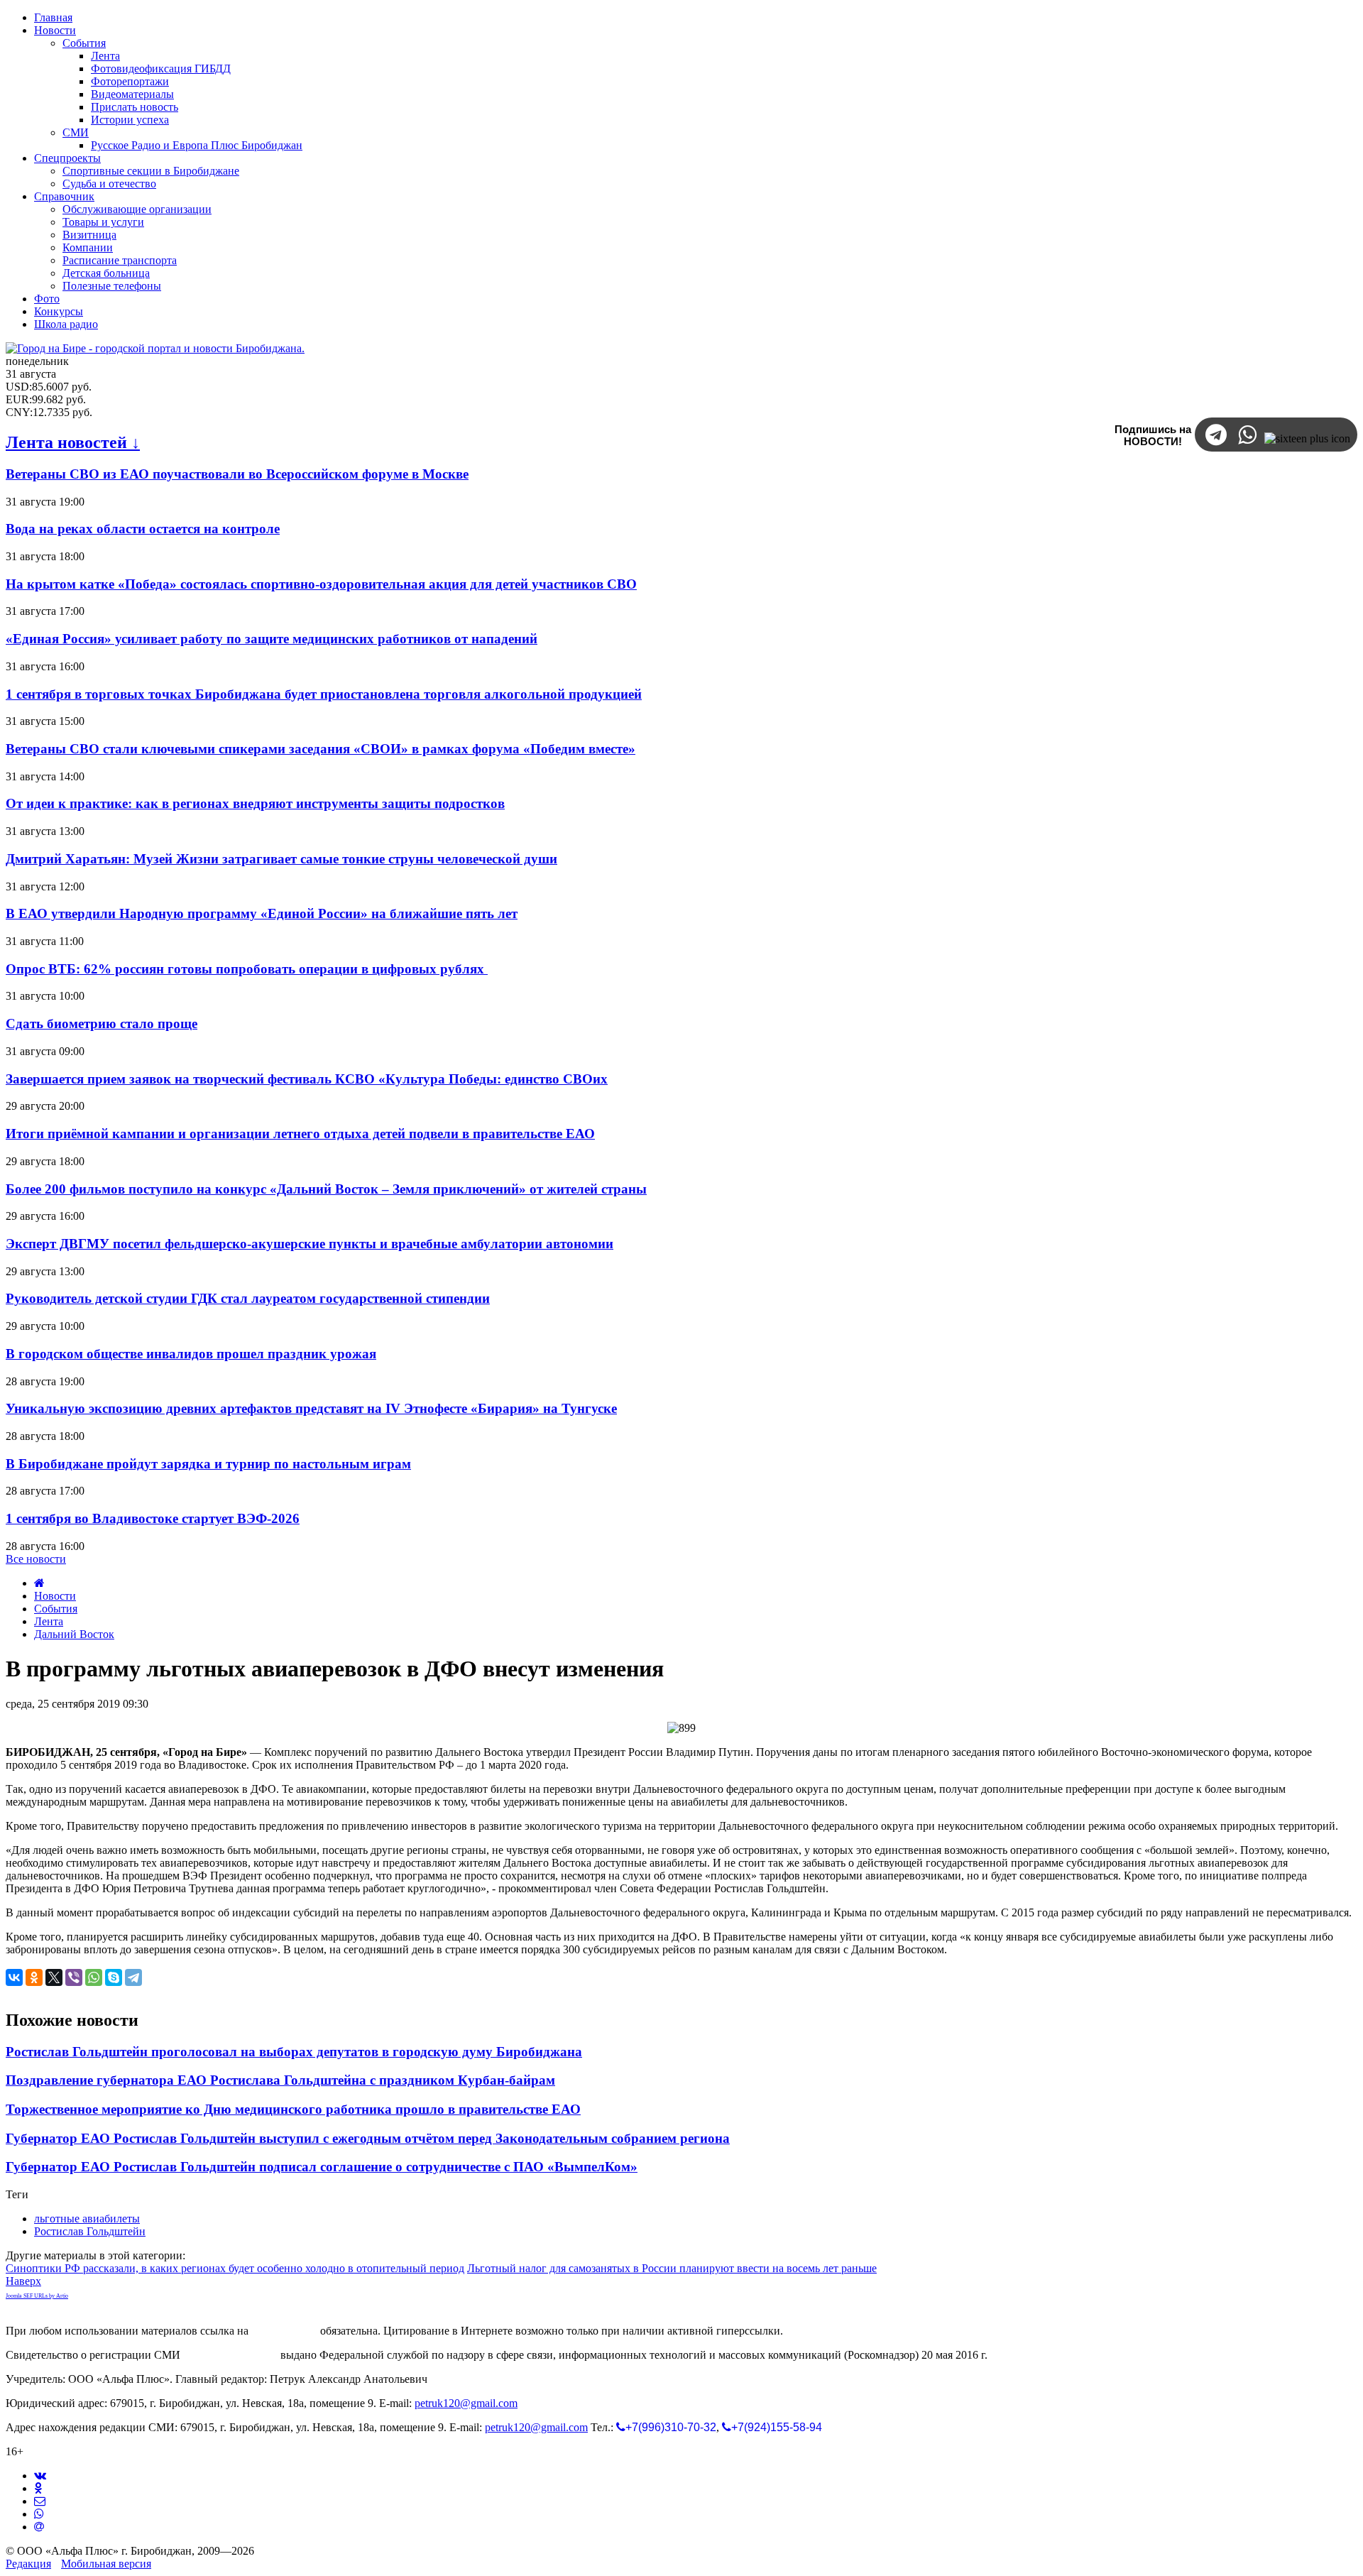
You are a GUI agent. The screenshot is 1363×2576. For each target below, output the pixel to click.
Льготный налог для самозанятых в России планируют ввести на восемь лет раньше (672, 2268)
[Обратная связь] (40, 2501)
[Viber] (74, 1977)
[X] (54, 1977)
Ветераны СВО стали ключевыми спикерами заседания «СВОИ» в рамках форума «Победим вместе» (321, 749)
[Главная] (39, 1583)
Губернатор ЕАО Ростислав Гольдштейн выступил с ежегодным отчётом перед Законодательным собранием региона (368, 2138)
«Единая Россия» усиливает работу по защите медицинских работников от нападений (272, 639)
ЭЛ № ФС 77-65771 (230, 2355)
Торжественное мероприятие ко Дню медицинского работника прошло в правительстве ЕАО (293, 2109)
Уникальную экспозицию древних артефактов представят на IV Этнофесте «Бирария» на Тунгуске (311, 1408)
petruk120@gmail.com (466, 2403)
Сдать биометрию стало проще (102, 1024)
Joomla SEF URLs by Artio (37, 2296)
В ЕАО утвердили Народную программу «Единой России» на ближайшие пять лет (262, 913)
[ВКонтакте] (14, 1977)
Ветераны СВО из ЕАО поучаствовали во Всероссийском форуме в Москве (237, 474)
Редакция (28, 2564)
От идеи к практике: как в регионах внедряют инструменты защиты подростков (255, 803)
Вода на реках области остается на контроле (143, 529)
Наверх (23, 2281)
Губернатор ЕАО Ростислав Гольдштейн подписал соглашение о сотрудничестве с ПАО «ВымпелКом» (322, 2167)
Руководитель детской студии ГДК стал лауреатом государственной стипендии (248, 1298)
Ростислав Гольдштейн (90, 2231)
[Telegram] (133, 1977)
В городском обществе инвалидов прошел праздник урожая (191, 1354)
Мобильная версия (106, 2564)
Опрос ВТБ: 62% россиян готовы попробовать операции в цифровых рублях (247, 969)
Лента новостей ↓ (73, 442)
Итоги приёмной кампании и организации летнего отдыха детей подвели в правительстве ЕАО (300, 1134)
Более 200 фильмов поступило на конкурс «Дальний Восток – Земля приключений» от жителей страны (326, 1189)
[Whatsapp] (39, 2514)
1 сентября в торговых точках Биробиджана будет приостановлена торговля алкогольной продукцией (324, 694)
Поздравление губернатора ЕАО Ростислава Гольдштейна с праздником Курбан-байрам (280, 2080)
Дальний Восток (74, 1634)
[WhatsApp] (94, 1977)
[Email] (39, 2527)
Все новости (36, 1559)
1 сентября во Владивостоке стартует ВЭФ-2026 (153, 1518)
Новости (55, 1596)
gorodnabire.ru (284, 2331)
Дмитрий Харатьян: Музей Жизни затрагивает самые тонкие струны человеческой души (281, 859)
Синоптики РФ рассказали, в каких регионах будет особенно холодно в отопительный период (235, 2268)
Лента (49, 1621)
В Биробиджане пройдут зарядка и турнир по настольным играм (208, 1464)
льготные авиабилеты (87, 2218)
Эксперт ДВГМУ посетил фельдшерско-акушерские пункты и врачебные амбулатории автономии (310, 1244)
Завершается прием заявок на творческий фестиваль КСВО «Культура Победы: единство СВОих (307, 1079)
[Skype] (114, 1977)
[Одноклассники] (34, 1977)
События (56, 1609)
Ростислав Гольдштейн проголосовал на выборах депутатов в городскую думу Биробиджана (294, 2052)
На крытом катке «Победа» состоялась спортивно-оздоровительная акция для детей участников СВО (321, 584)
